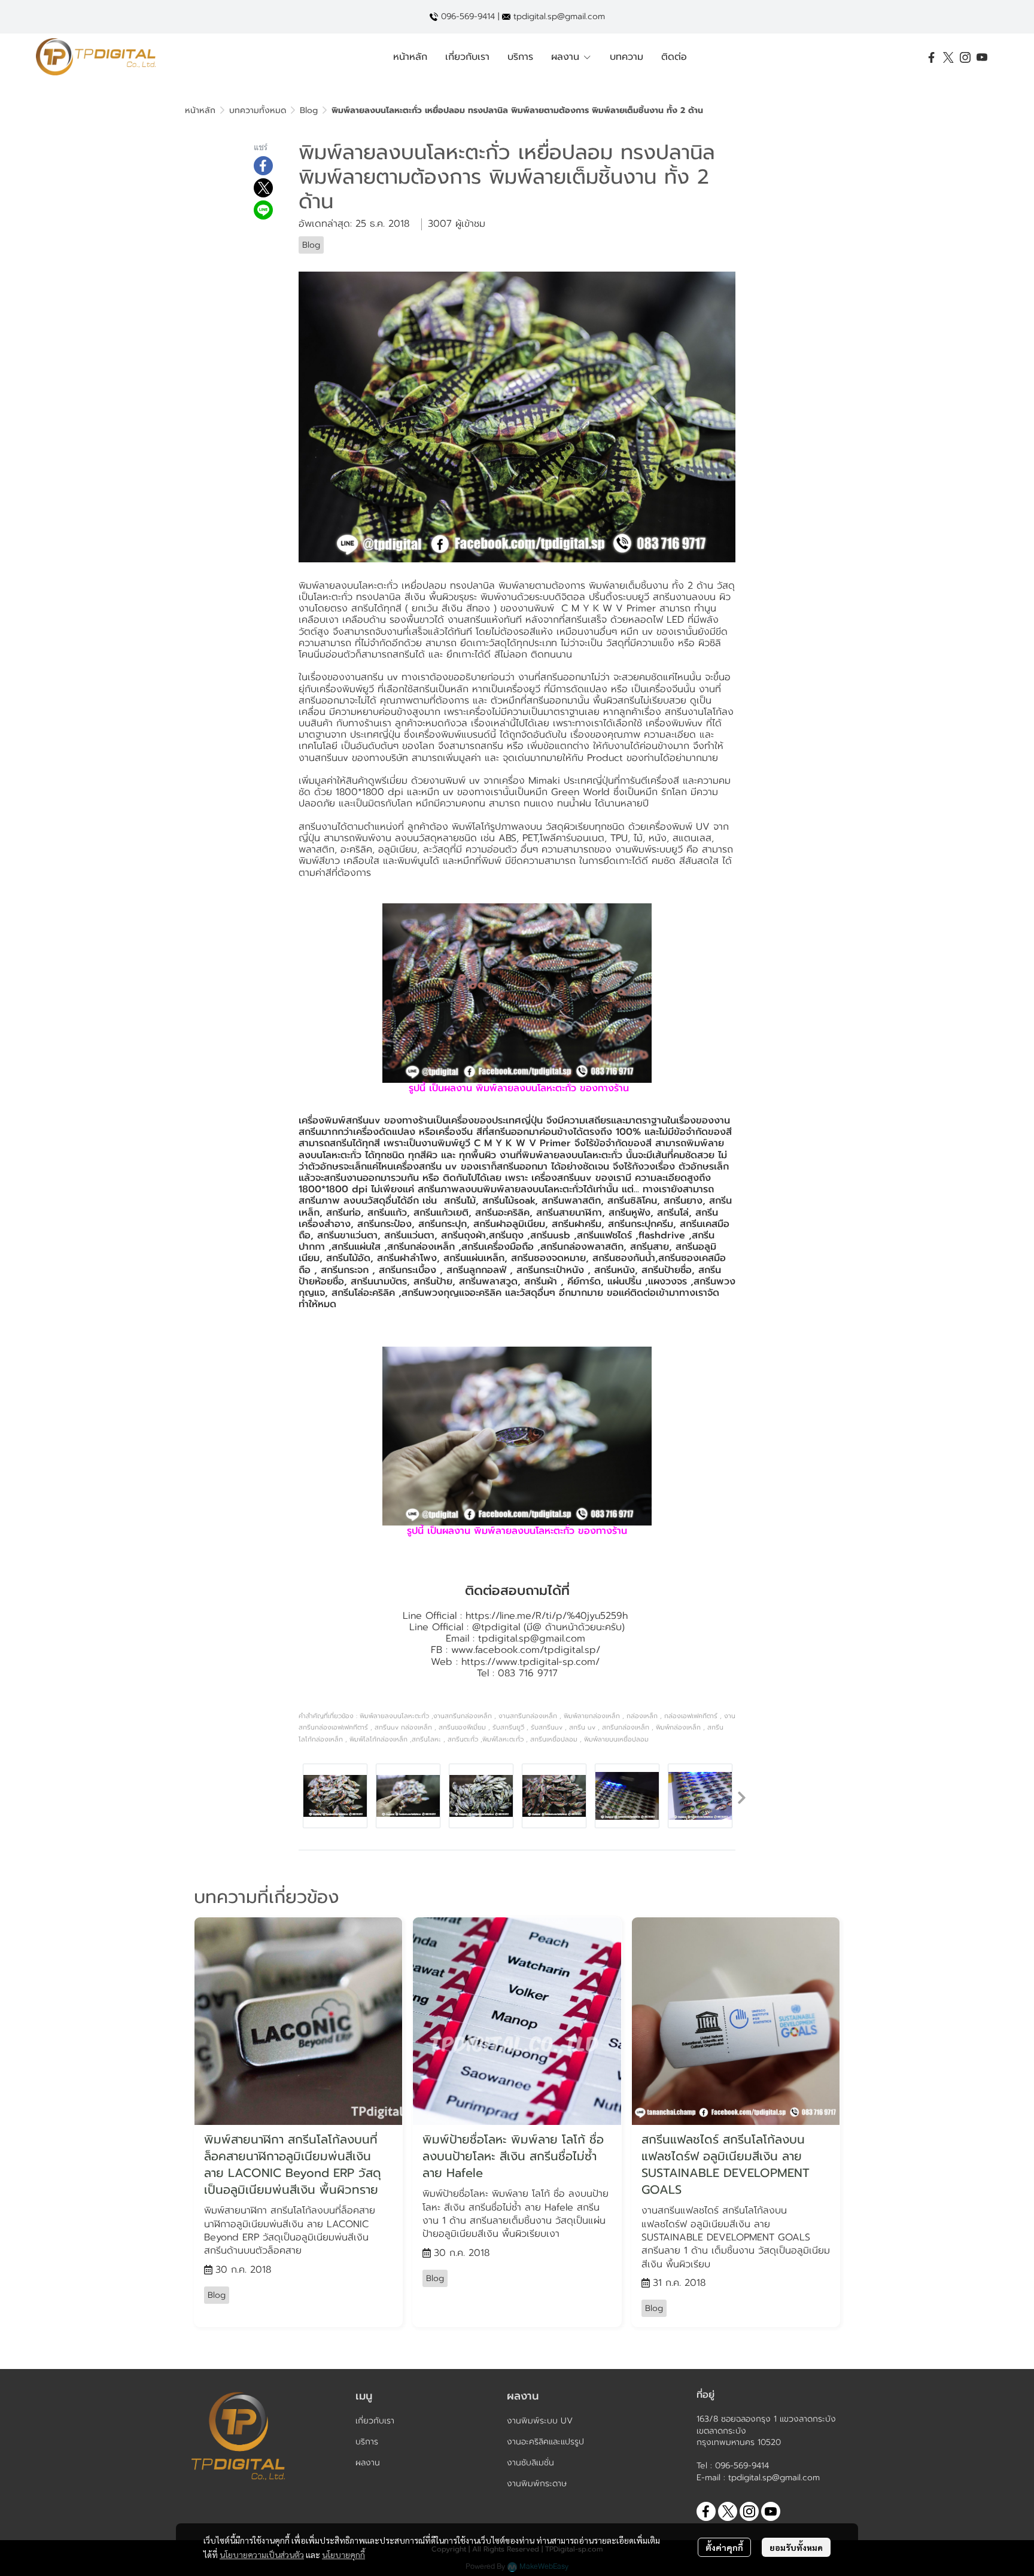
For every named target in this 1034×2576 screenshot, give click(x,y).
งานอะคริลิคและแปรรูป (545, 2442)
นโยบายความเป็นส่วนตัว (262, 2554)
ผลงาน (368, 2463)
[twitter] (948, 57)
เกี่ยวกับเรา (375, 2421)
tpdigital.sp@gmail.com (532, 1639)
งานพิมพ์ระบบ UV (540, 2421)
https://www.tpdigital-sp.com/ (530, 1662)
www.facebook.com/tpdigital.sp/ (526, 1650)
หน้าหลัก (200, 110)
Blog (309, 110)
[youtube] (982, 57)
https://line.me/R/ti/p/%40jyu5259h (547, 1616)
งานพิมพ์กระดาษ (537, 2484)
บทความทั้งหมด (258, 110)
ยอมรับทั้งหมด (796, 2547)
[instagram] (965, 57)
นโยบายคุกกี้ (343, 2554)
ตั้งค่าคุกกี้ (724, 2547)
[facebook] (932, 57)
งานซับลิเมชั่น (530, 2463)
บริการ (367, 2442)
